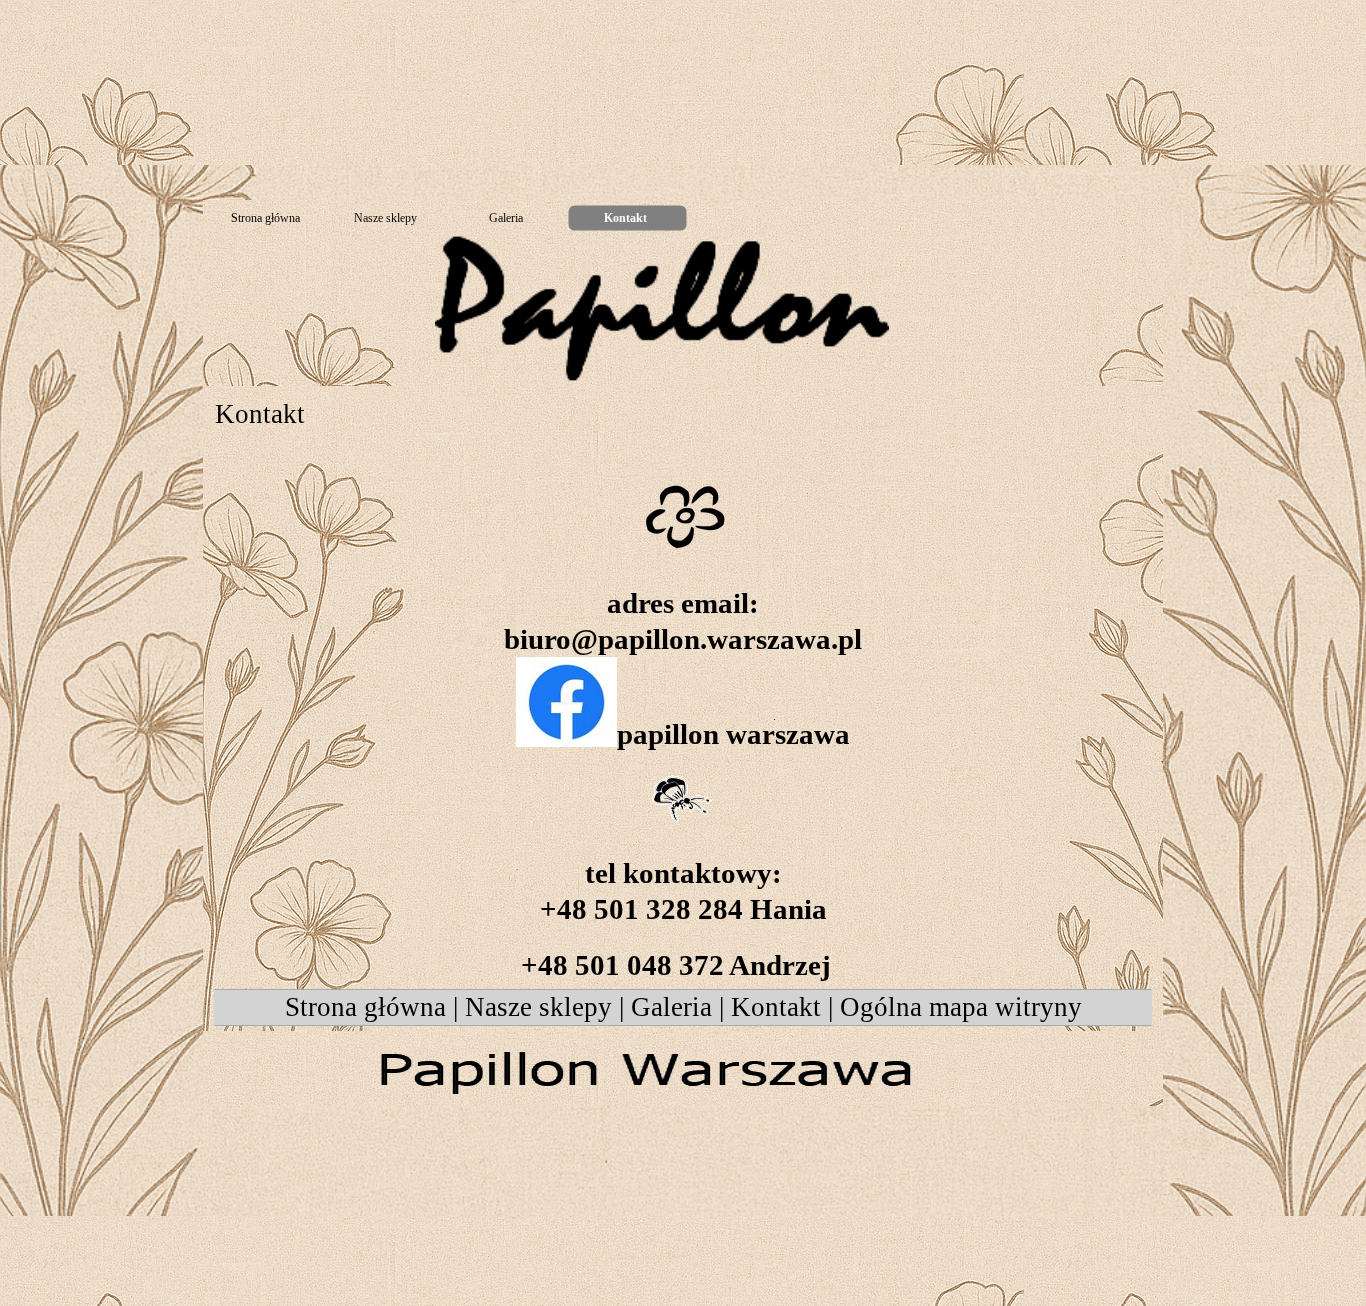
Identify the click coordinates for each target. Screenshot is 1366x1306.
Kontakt (776, 1007)
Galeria (671, 1007)
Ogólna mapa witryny (961, 1007)
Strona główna (365, 1007)
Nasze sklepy (538, 1007)
